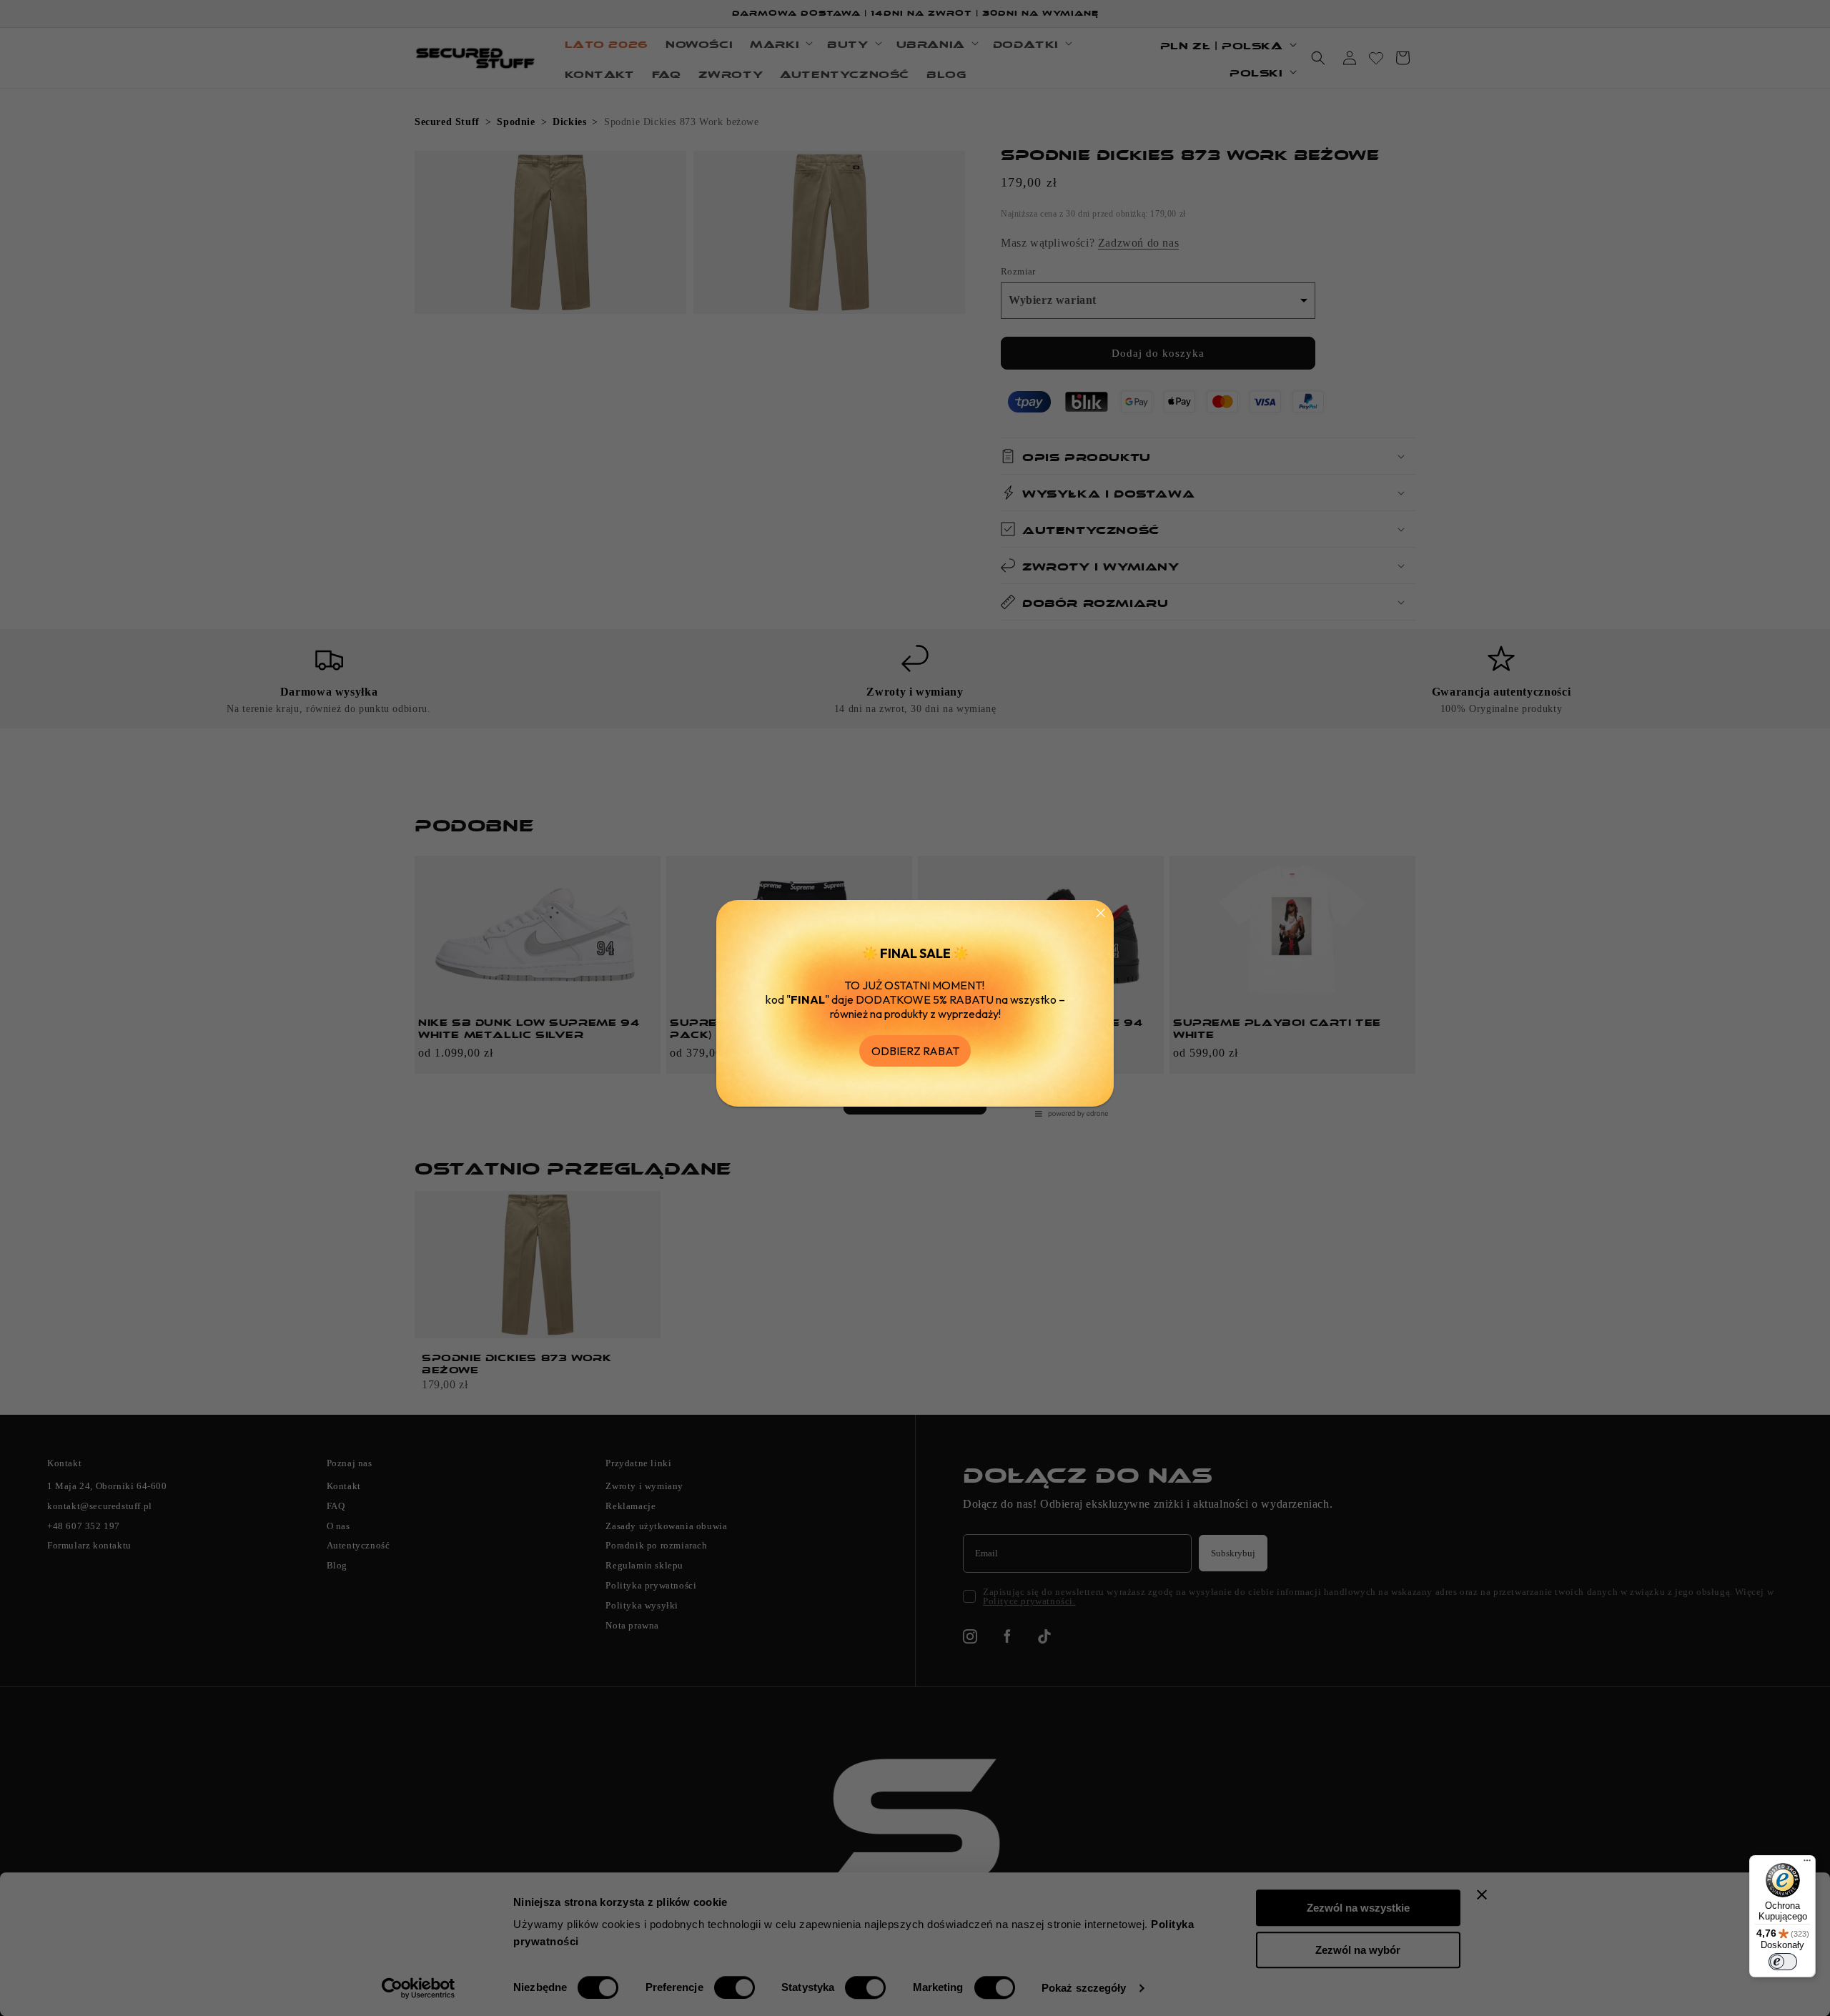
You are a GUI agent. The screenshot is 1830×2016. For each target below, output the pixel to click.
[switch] (1783, 1962)
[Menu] (1807, 1864)
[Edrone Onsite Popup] (915, 1008)
